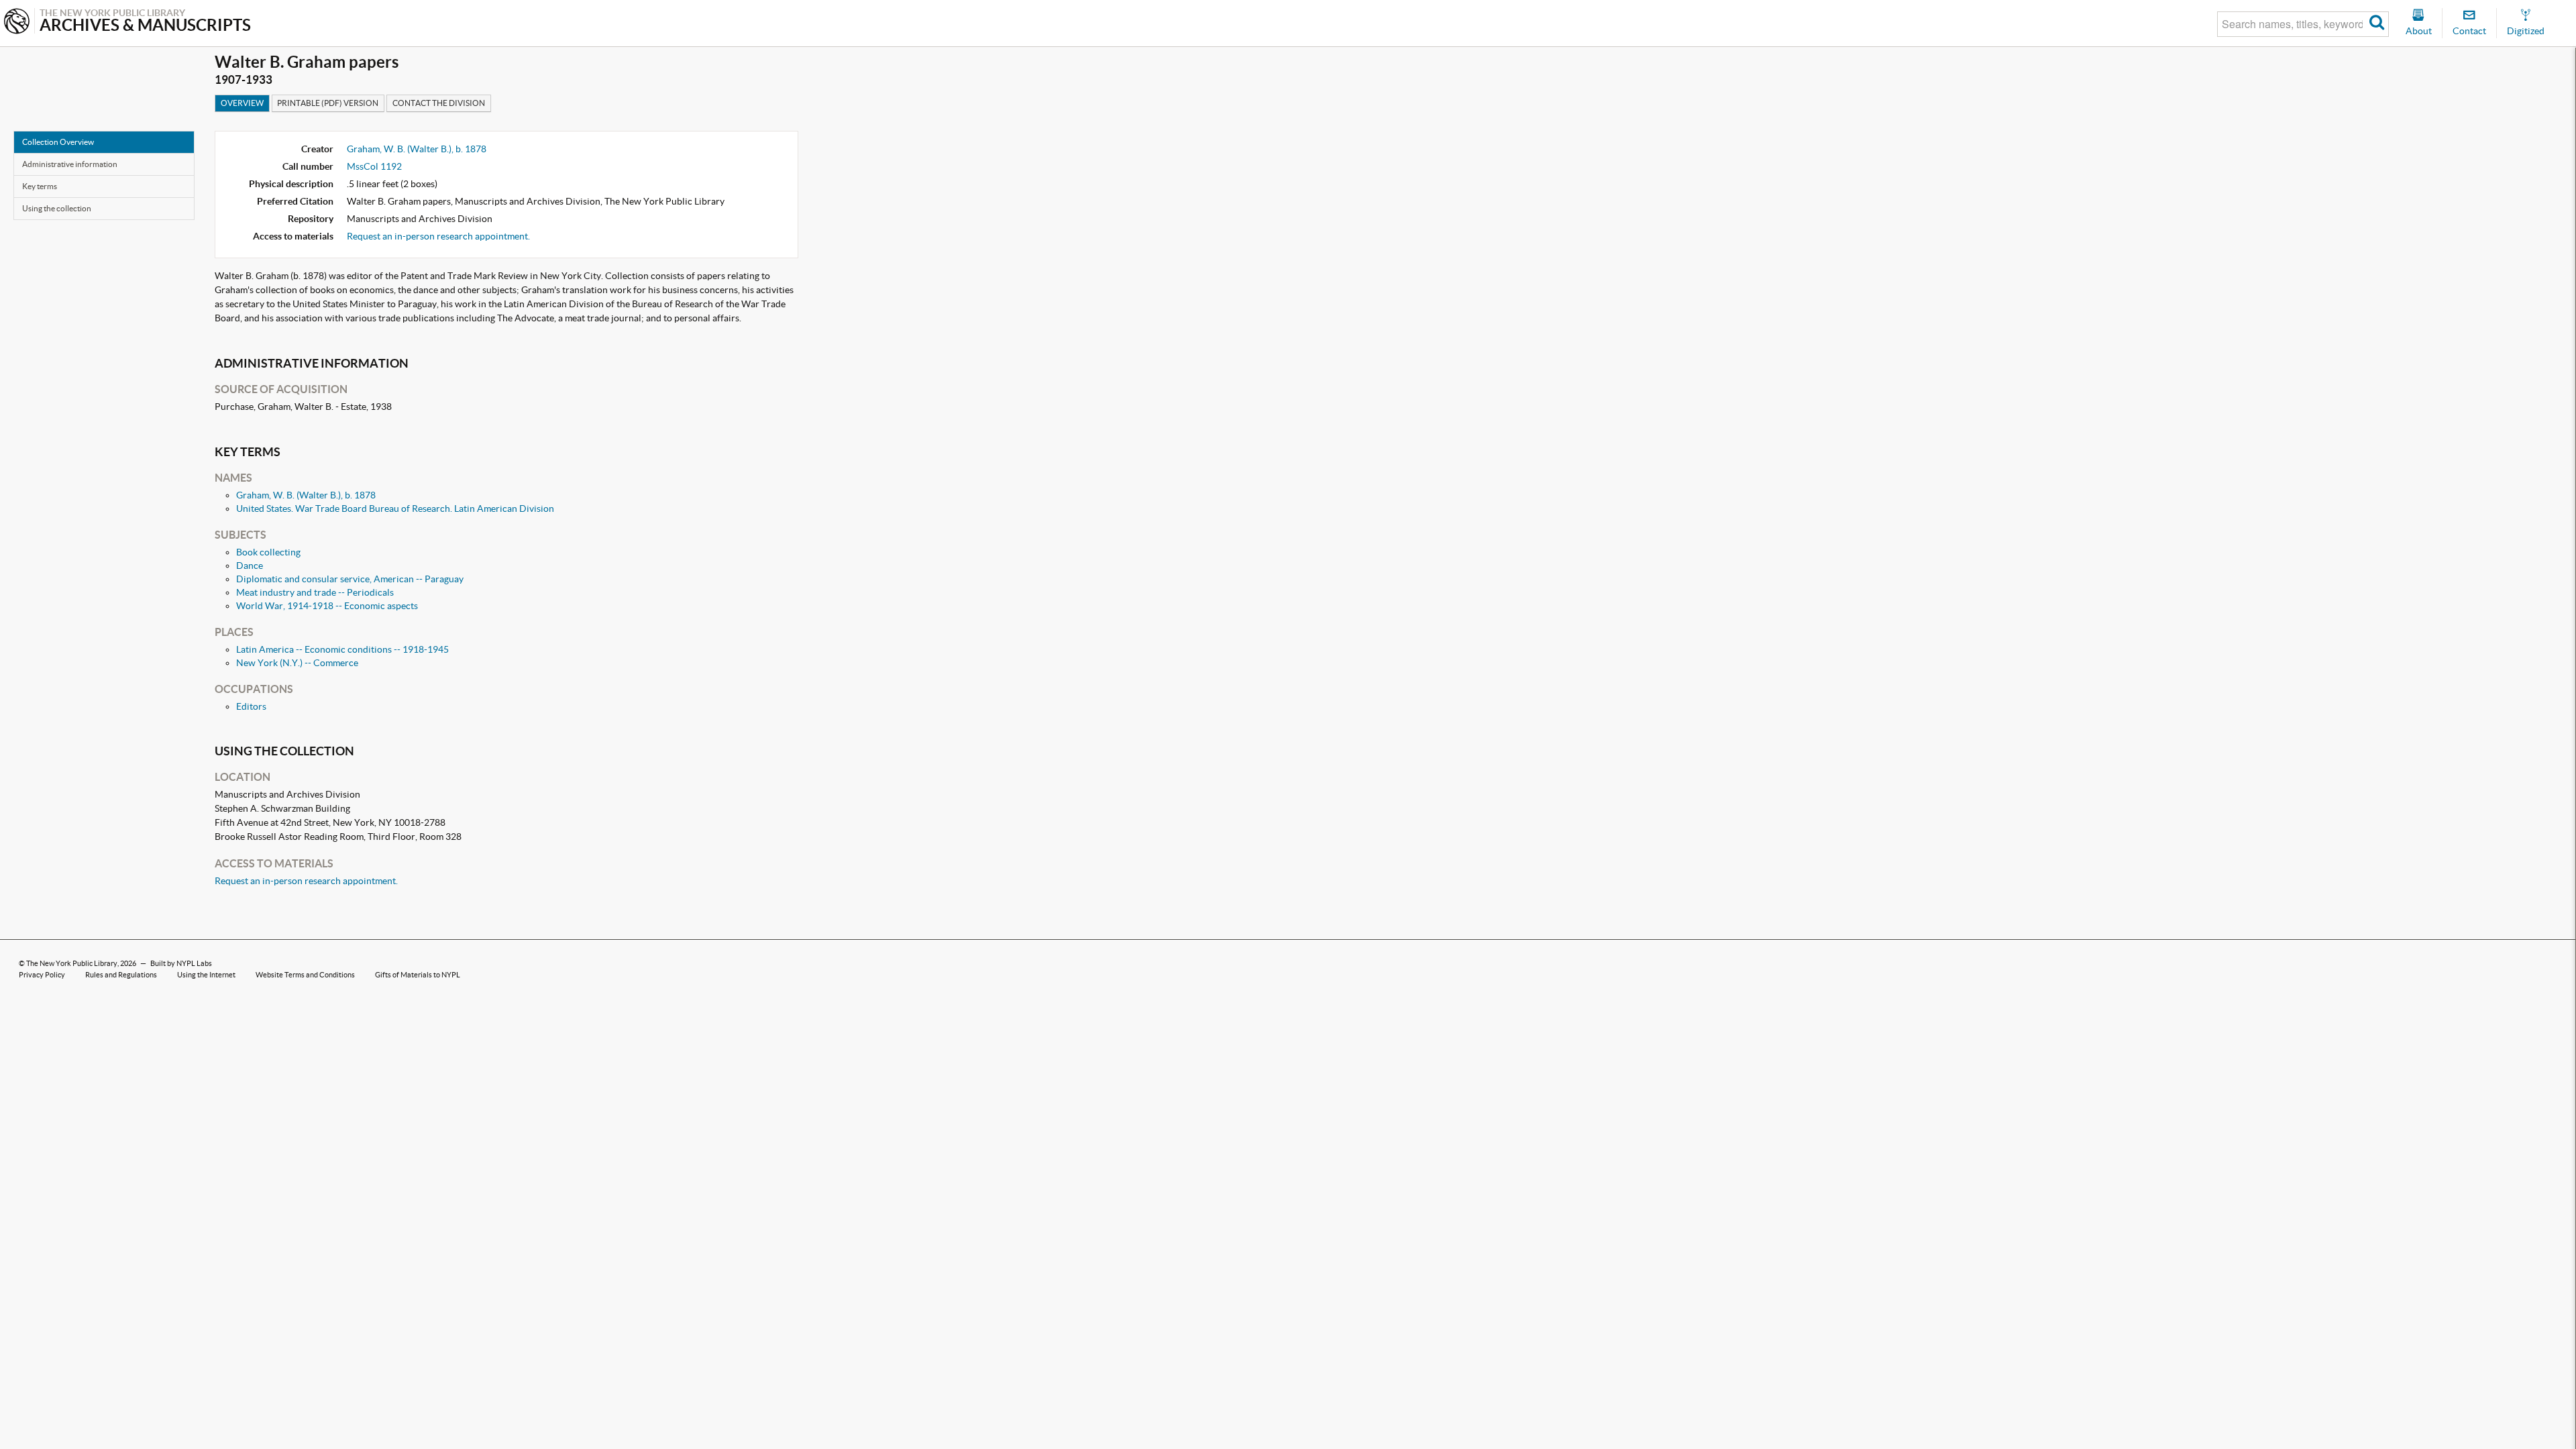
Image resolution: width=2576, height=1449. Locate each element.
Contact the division (439, 103)
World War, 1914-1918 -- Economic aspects (327, 606)
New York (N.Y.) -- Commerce (297, 663)
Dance (250, 566)
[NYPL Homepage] (17, 22)
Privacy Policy (42, 975)
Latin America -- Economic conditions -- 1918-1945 (342, 649)
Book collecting (268, 552)
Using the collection (57, 208)
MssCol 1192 (374, 166)
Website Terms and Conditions (305, 975)
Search (2377, 24)
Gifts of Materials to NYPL (418, 975)
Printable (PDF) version (328, 103)
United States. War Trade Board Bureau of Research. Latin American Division (395, 508)
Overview (242, 103)
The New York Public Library (72, 963)
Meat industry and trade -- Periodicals (315, 592)
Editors (251, 706)
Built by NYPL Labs (181, 963)
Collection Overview (58, 142)
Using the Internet (206, 975)
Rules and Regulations (121, 975)
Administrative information (70, 164)
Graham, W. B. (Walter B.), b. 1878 (417, 149)
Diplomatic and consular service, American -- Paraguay (350, 579)
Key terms (40, 186)
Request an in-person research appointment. (438, 236)
